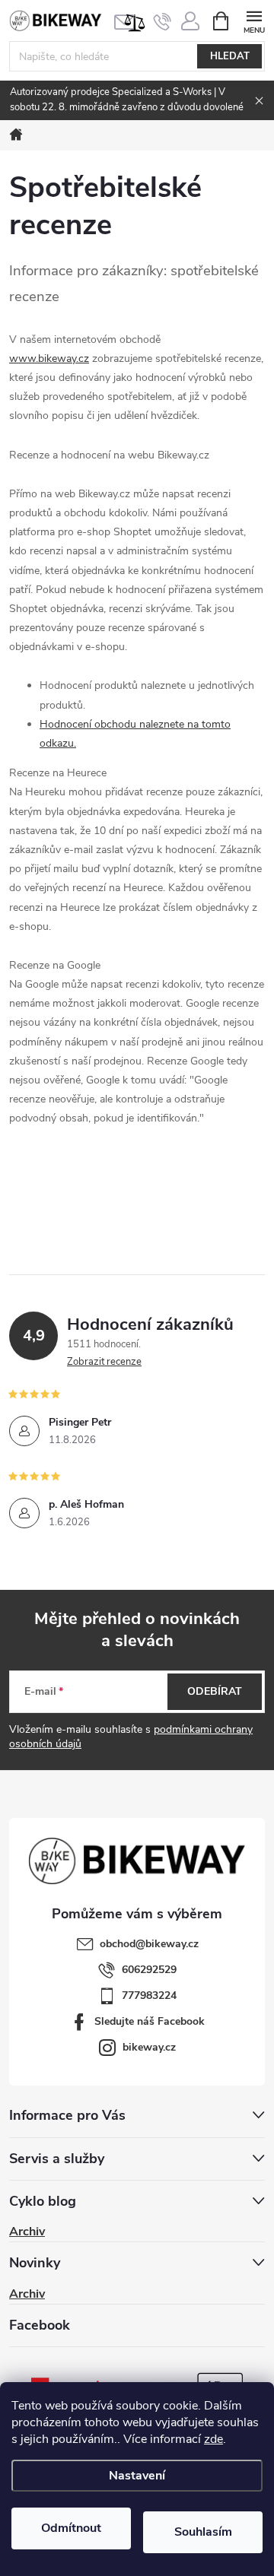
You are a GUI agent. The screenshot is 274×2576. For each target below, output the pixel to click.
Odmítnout (71, 2528)
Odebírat (215, 1691)
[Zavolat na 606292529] (162, 21)
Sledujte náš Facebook (150, 2021)
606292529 (149, 1970)
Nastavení (137, 2476)
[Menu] (254, 20)
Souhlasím (203, 2532)
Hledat (230, 56)
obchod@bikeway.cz (149, 1944)
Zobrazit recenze (104, 1362)
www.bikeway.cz (49, 358)
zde (213, 2439)
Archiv (27, 2232)
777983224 (149, 1995)
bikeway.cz (149, 2047)
